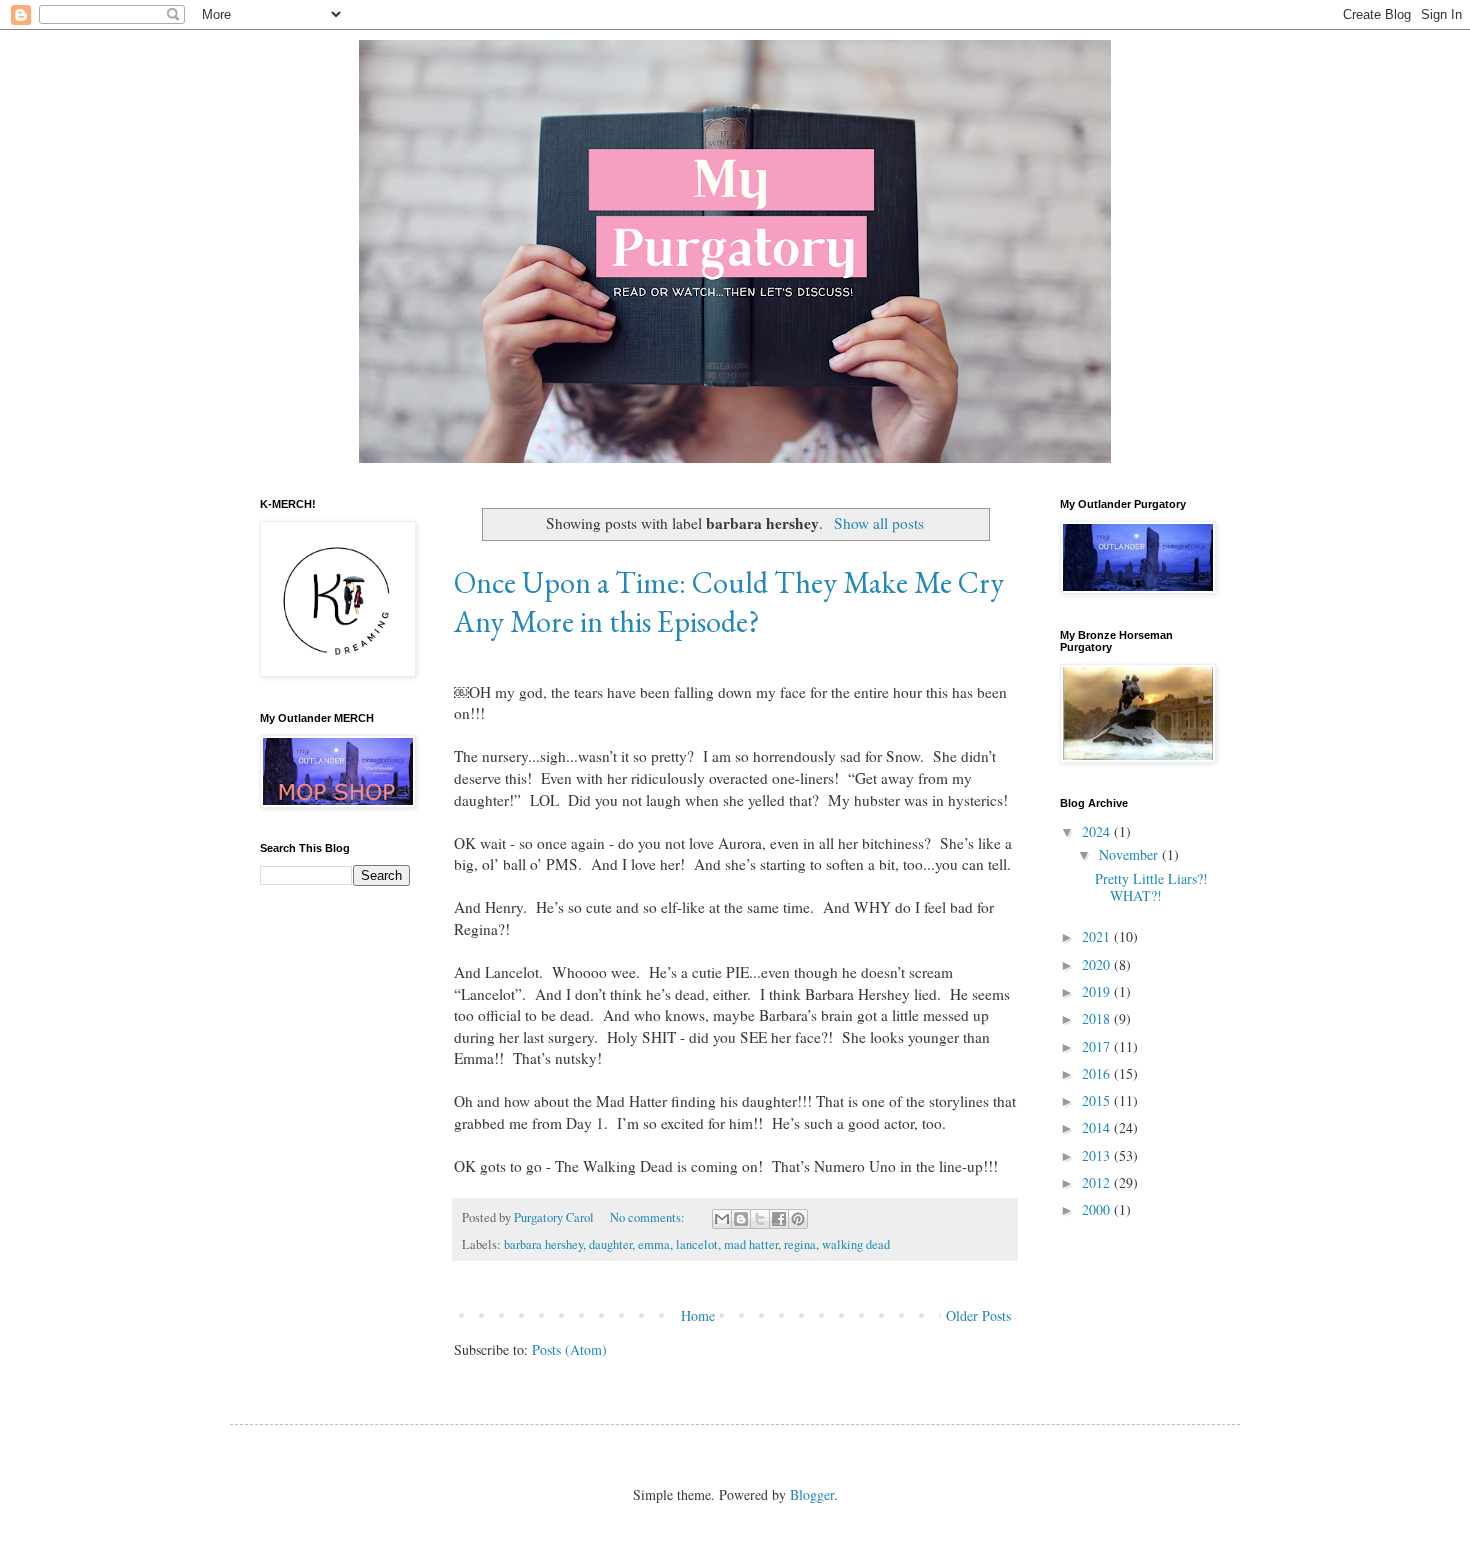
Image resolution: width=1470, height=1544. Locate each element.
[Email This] (722, 1219)
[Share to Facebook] (779, 1219)
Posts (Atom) (569, 1349)
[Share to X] (760, 1219)
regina (800, 1244)
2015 (1098, 1100)
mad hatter (751, 1244)
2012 (1098, 1182)
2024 (1098, 831)
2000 (1098, 1209)
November (1130, 854)
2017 (1098, 1046)
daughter (610, 1244)
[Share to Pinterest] (798, 1219)
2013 (1098, 1155)
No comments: (649, 1217)
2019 (1098, 991)
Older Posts (978, 1315)
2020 (1098, 964)
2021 (1098, 936)
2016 (1098, 1073)
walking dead (856, 1244)
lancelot (697, 1244)
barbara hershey (543, 1244)
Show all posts (878, 523)
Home (698, 1315)
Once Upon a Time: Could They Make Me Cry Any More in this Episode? (729, 602)
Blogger (812, 1494)
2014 (1098, 1127)
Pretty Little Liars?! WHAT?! (1151, 887)
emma (654, 1244)
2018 (1098, 1018)
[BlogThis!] (741, 1219)
